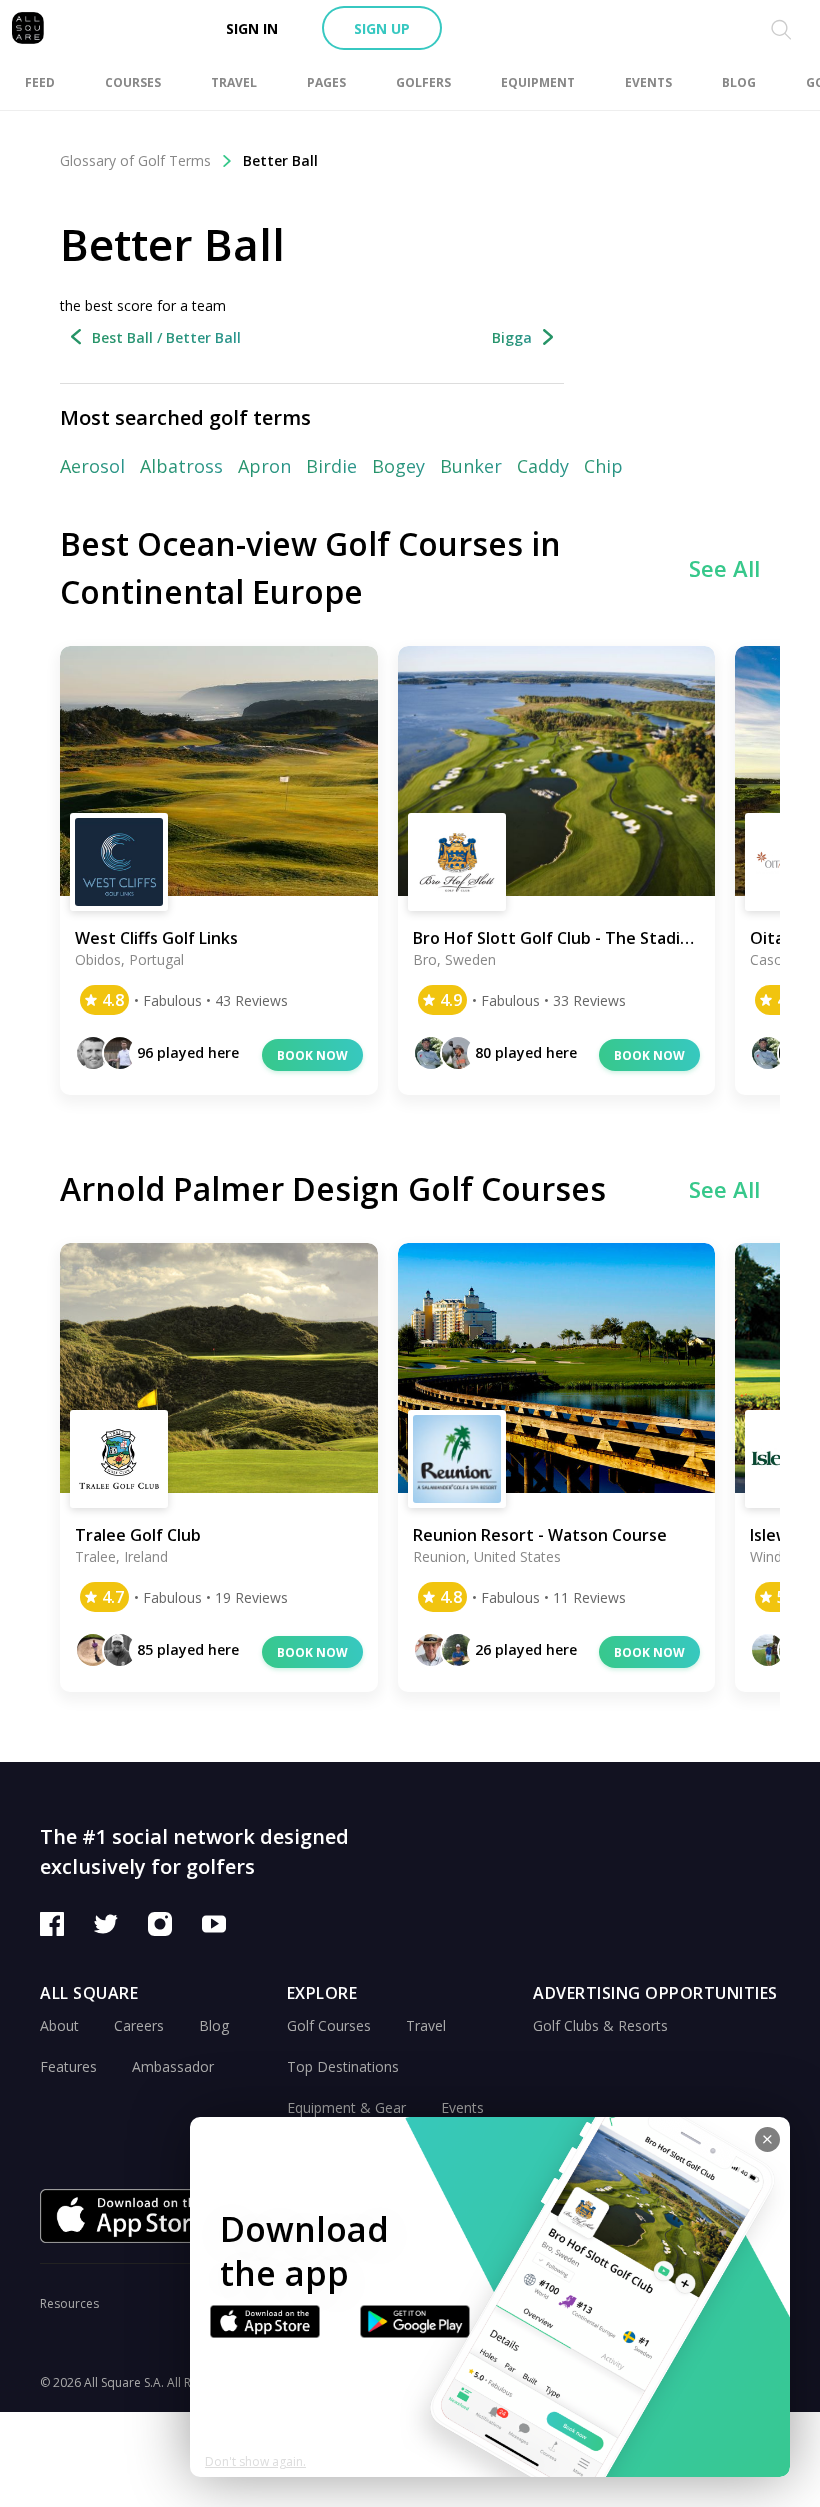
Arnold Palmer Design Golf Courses (333, 1188)
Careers (139, 2025)
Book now (312, 1055)
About (59, 2025)
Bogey (398, 466)
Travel (426, 2025)
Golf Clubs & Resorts (600, 2025)
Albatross (181, 466)
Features (68, 2066)
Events (462, 2107)
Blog (214, 2025)
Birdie (331, 466)
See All (724, 568)
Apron (264, 466)
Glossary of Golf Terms (135, 160)
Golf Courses (329, 2025)
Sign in (252, 28)
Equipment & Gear (346, 2107)
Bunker (471, 466)
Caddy (543, 466)
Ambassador (173, 2066)
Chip (603, 466)
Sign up (382, 28)
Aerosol (92, 466)
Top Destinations (343, 2066)
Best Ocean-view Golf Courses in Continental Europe (310, 567)
